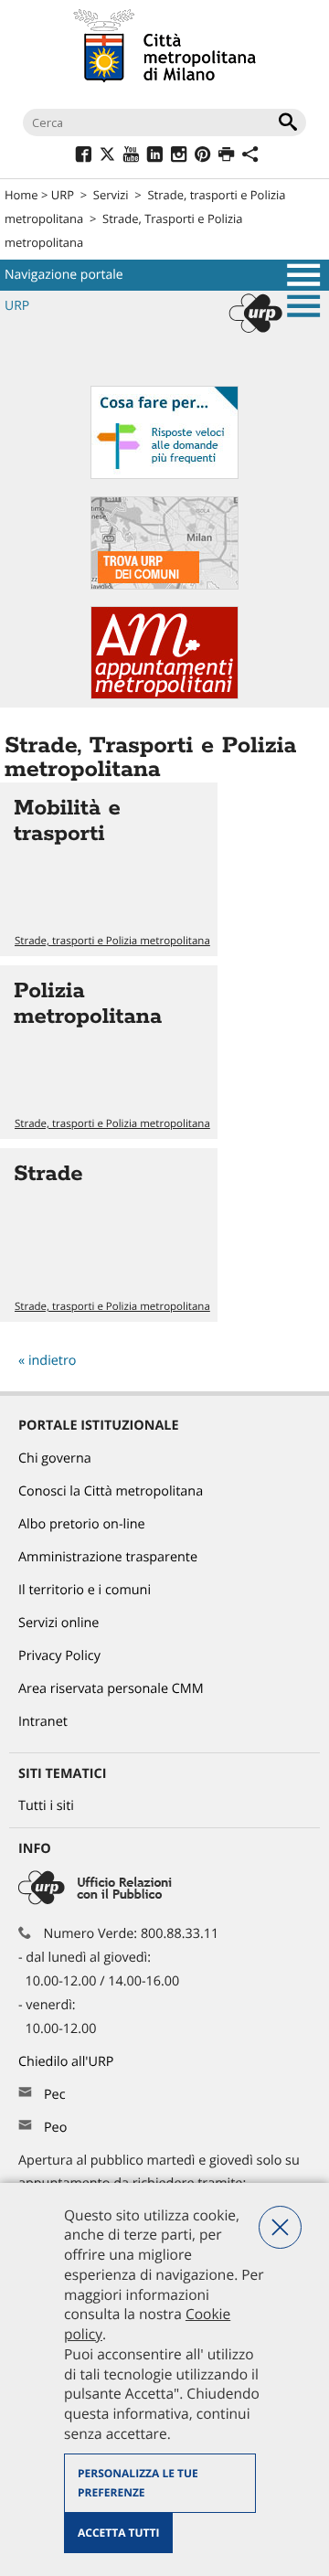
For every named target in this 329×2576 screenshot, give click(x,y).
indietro (53, 1361)
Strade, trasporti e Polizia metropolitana (112, 941)
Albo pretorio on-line (82, 1524)
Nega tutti (280, 2227)
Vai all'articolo (109, 869)
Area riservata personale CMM (111, 1689)
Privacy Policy (59, 1656)
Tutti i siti (46, 1806)
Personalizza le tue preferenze (138, 2483)
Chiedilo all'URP (68, 2062)
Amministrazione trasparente (108, 1557)
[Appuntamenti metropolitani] (164, 695)
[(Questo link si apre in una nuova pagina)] (84, 157)
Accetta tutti (118, 2533)
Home (21, 195)
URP (63, 195)
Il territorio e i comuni (85, 1590)
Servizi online (58, 1623)
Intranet (43, 1722)
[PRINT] (226, 157)
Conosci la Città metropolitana (111, 1491)
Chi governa (55, 1458)
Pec (55, 2095)
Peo (55, 2128)
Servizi (111, 195)
